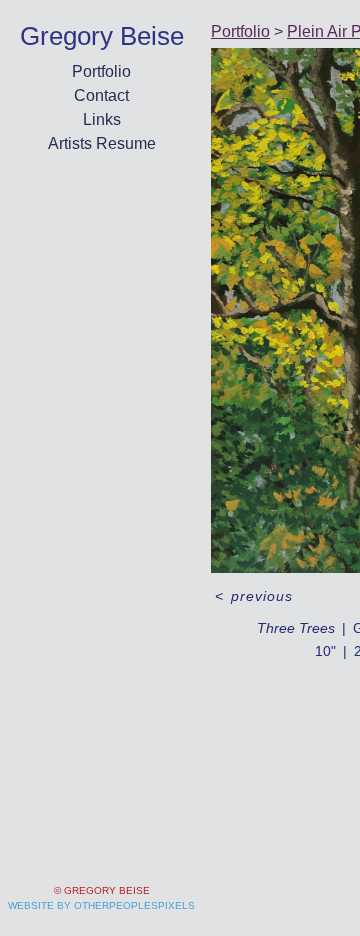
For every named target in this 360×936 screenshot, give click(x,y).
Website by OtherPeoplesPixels (101, 905)
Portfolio (101, 71)
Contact (101, 95)
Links (102, 119)
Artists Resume (102, 143)
